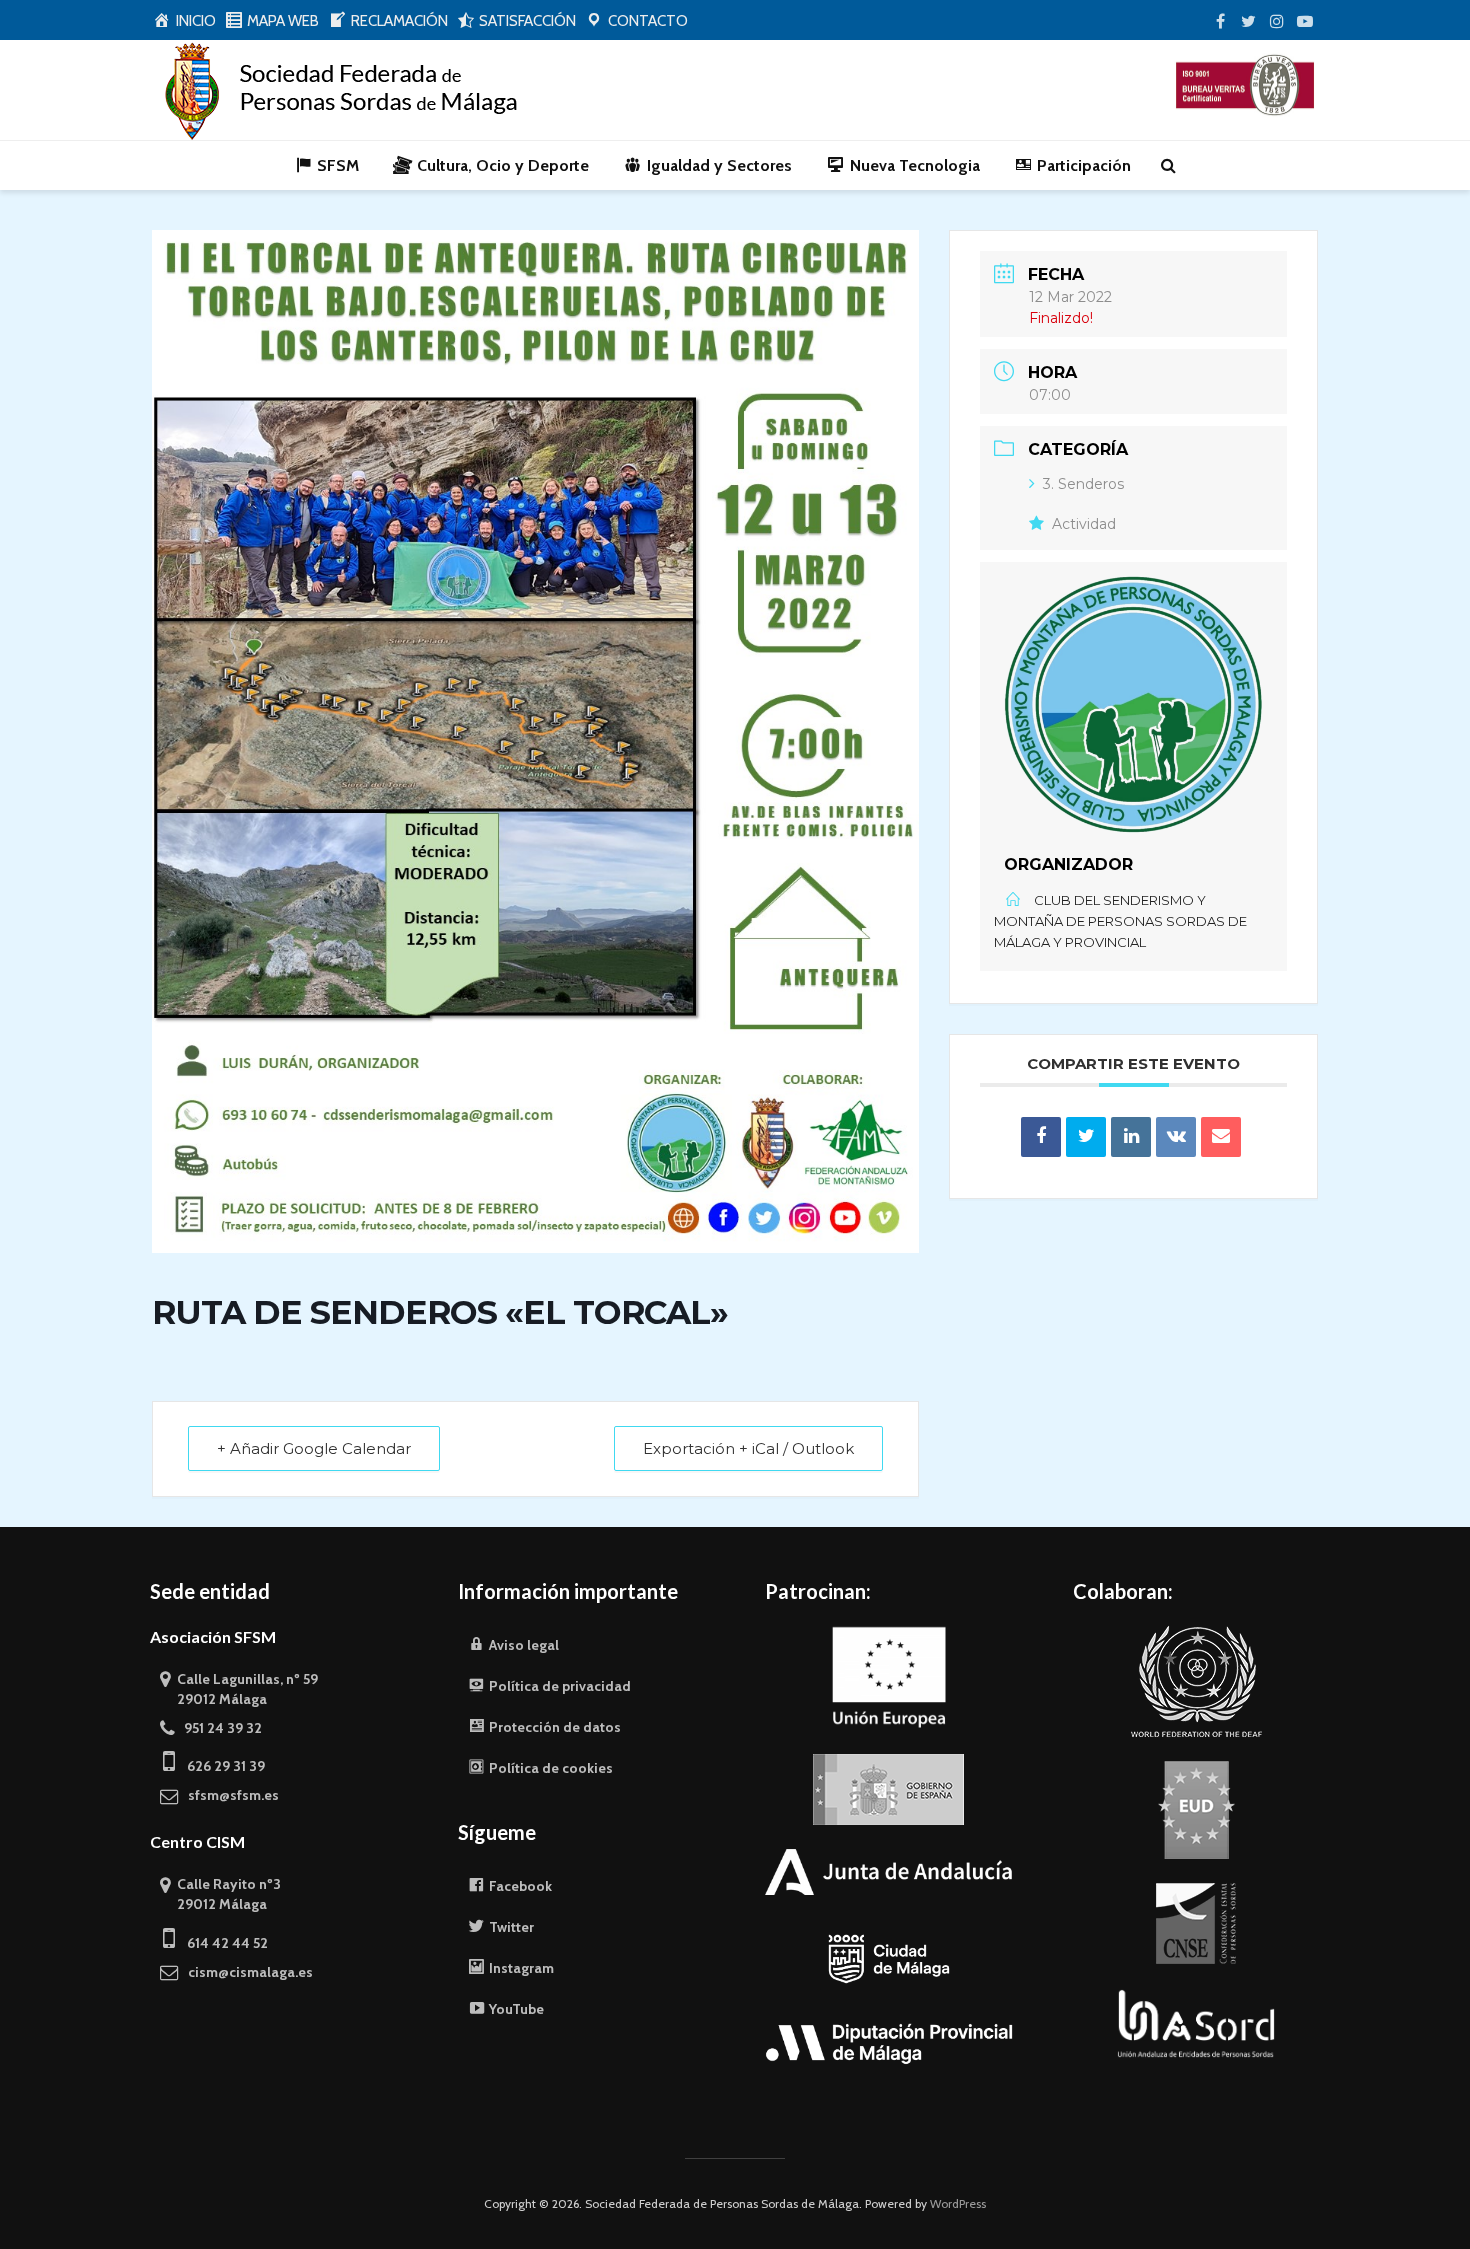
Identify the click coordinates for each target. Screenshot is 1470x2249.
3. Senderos (1083, 484)
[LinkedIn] (1131, 1137)
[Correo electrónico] (1221, 1137)
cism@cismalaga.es (246, 1972)
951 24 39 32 (218, 1728)
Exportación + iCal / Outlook (748, 1448)
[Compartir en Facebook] (1041, 1137)
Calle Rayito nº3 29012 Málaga (220, 1894)
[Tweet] (1086, 1137)
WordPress (958, 2203)
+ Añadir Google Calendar (314, 1448)
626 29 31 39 (220, 1766)
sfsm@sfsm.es (229, 1795)
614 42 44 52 (221, 1943)
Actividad (1084, 524)
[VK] (1176, 1137)
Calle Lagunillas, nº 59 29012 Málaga (239, 1689)
